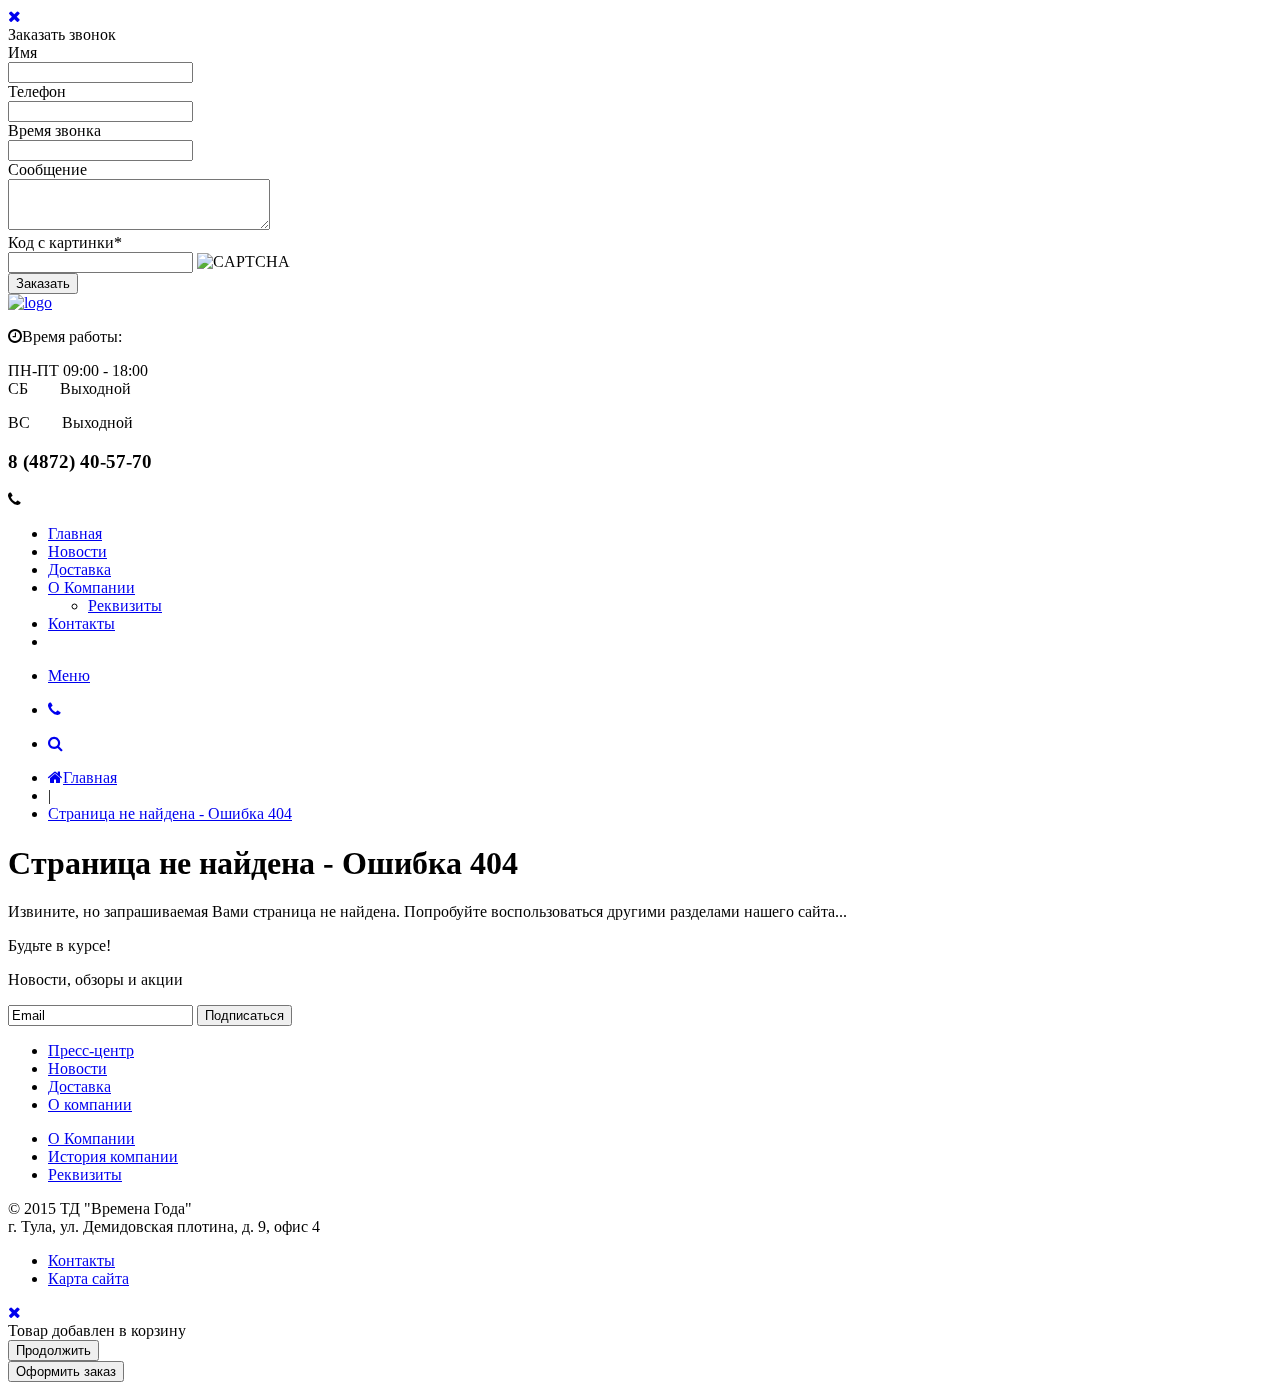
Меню (69, 675)
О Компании (91, 587)
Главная (75, 533)
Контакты (81, 623)
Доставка (79, 569)
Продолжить (53, 1350)
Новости (77, 551)
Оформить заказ (66, 1371)
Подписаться (244, 1015)
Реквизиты (125, 605)
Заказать (43, 283)
